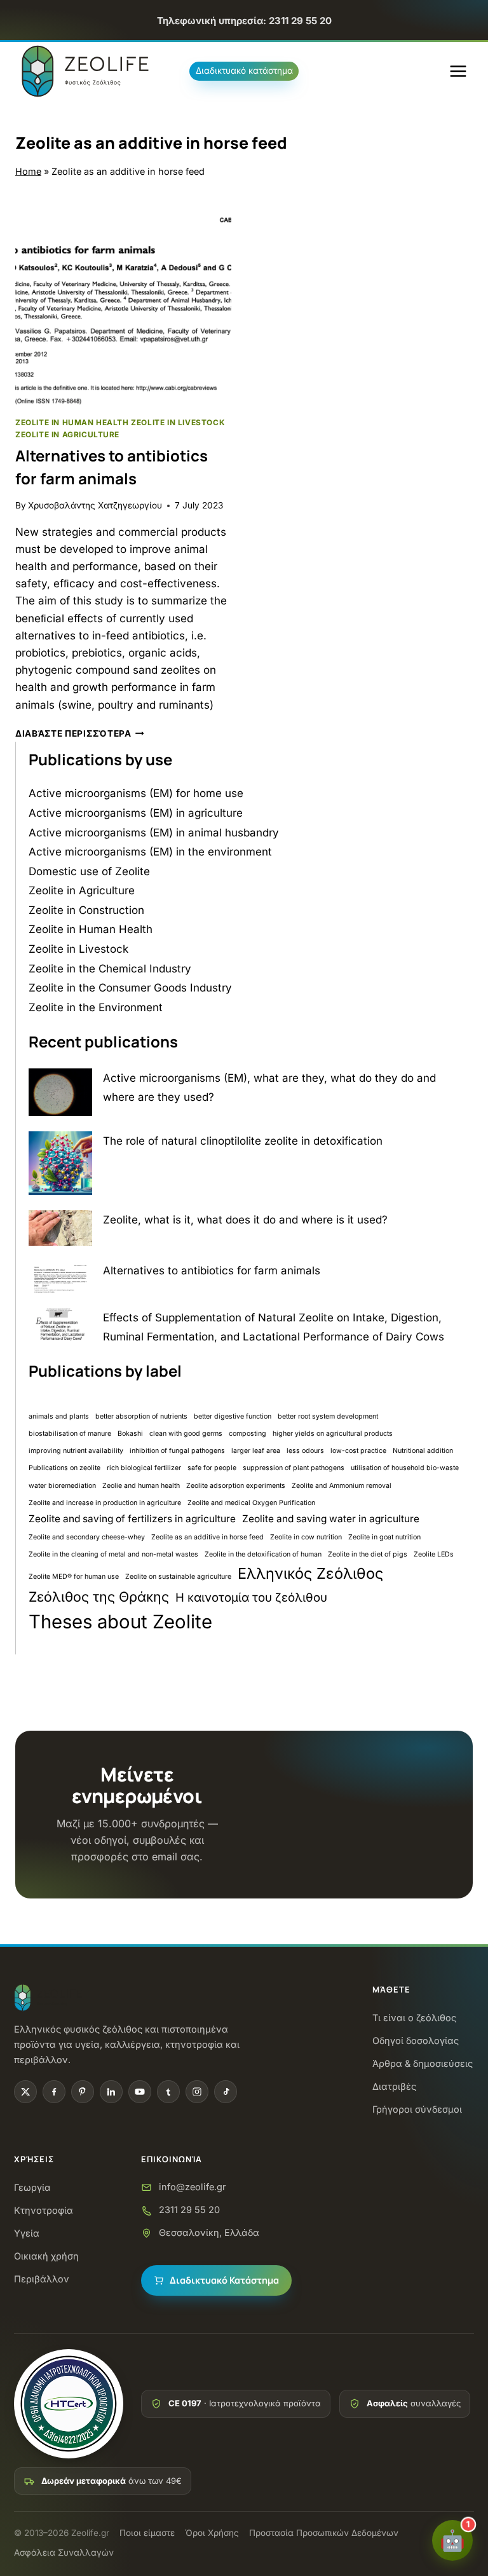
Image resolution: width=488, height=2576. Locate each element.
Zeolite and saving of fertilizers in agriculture (132, 1519)
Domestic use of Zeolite (89, 871)
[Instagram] (197, 2092)
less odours (305, 1451)
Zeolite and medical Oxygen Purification (251, 1503)
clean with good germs (186, 1434)
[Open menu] (458, 72)
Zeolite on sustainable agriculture (178, 1577)
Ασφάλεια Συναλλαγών (64, 2552)
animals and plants (59, 1416)
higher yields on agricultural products (333, 1434)
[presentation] (123, 297)
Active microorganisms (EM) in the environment (150, 852)
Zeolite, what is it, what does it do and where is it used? (245, 1220)
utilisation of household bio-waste (405, 1468)
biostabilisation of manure (70, 1434)
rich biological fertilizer (144, 1468)
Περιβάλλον (42, 2279)
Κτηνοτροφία (44, 2210)
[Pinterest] (83, 2092)
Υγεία (27, 2233)
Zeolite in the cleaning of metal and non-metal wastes (113, 1554)
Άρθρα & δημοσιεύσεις (423, 2063)
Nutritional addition (423, 1451)
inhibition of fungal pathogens (177, 1451)
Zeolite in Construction (86, 910)
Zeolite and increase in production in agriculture (105, 1503)
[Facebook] (54, 2092)
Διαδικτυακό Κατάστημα (224, 2280)
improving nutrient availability (76, 1451)
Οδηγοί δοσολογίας (416, 2041)
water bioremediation (62, 1486)
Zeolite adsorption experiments (236, 1486)
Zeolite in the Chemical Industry (110, 969)
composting (247, 1434)
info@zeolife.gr (192, 2187)
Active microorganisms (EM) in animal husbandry (154, 833)
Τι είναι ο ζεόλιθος (414, 2018)
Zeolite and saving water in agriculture (331, 1519)
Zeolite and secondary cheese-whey (87, 1537)
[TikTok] (226, 2092)
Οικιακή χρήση (46, 2256)
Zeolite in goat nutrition (384, 1537)
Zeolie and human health (141, 1486)
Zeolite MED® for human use (74, 1577)
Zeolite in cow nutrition (306, 1537)
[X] (25, 2092)
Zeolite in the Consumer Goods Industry (130, 988)
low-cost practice (358, 1451)
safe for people (212, 1468)
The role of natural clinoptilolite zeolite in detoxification (243, 1141)
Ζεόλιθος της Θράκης (99, 1597)
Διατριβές (394, 2086)
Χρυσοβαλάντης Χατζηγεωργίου (95, 505)
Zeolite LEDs (434, 1554)
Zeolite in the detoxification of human (263, 1554)
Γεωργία (32, 2187)
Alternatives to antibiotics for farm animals (212, 1271)
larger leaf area (256, 1451)
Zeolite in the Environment (96, 1007)
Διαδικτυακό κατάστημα (244, 71)
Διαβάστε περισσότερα (80, 733)
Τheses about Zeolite (120, 1622)
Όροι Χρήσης (212, 2533)
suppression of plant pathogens (294, 1468)
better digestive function (233, 1416)
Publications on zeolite (64, 1468)
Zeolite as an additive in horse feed (207, 1537)
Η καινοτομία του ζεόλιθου (251, 1598)
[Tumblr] (168, 2092)
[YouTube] (140, 2092)
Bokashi (130, 1434)
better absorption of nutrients (141, 1416)
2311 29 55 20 (189, 2210)
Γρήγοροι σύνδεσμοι (417, 2109)
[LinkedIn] (111, 2092)
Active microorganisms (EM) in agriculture (136, 813)
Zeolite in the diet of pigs (368, 1554)
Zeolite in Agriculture (67, 434)
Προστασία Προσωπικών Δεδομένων (324, 2533)
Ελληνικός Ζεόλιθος (310, 1573)
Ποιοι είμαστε (147, 2533)
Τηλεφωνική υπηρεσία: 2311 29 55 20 (244, 21)
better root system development (328, 1416)
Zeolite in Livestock (178, 422)
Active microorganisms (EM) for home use (136, 793)
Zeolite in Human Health (72, 422)
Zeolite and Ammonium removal (342, 1486)
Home (28, 171)
